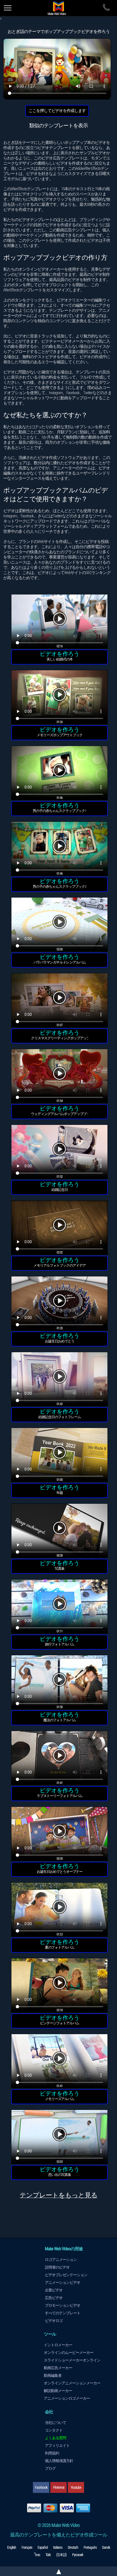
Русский (78, 2555)
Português (90, 2547)
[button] (59, 622)
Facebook (41, 2487)
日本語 (61, 2555)
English (12, 2547)
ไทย (37, 2555)
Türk (48, 2555)
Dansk (106, 2547)
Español (43, 2547)
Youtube (76, 2487)
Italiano (58, 2547)
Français (27, 2547)
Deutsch (73, 2547)
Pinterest (59, 2487)
